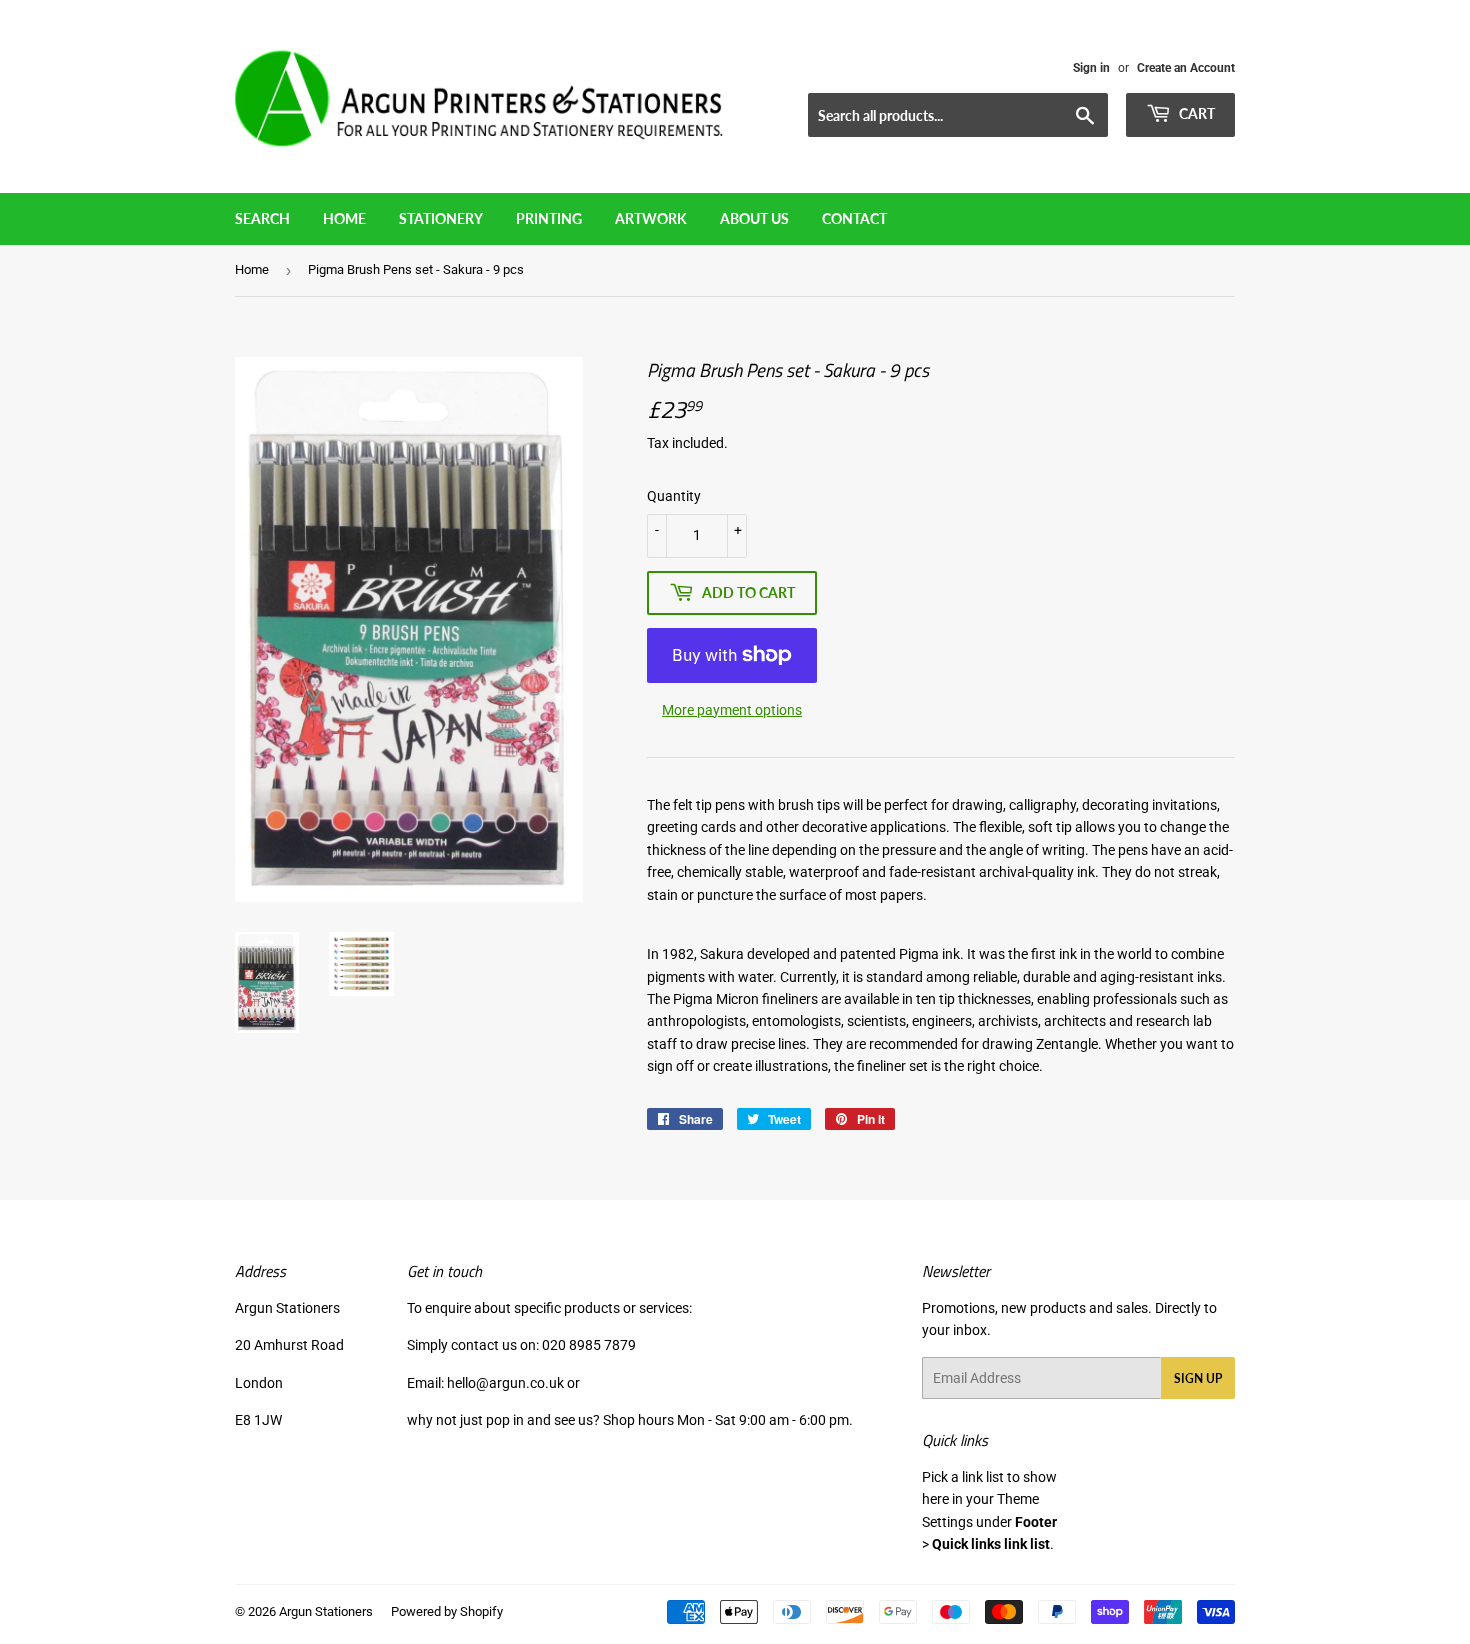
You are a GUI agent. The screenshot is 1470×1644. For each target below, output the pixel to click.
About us (754, 218)
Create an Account (1186, 68)
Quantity (674, 496)
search (262, 218)
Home (344, 218)
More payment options (732, 710)
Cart (1195, 113)
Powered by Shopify (447, 1611)
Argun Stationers (326, 1611)
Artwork (651, 218)
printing (549, 218)
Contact (854, 218)
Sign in (1091, 68)
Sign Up (1198, 1378)
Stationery (441, 218)
